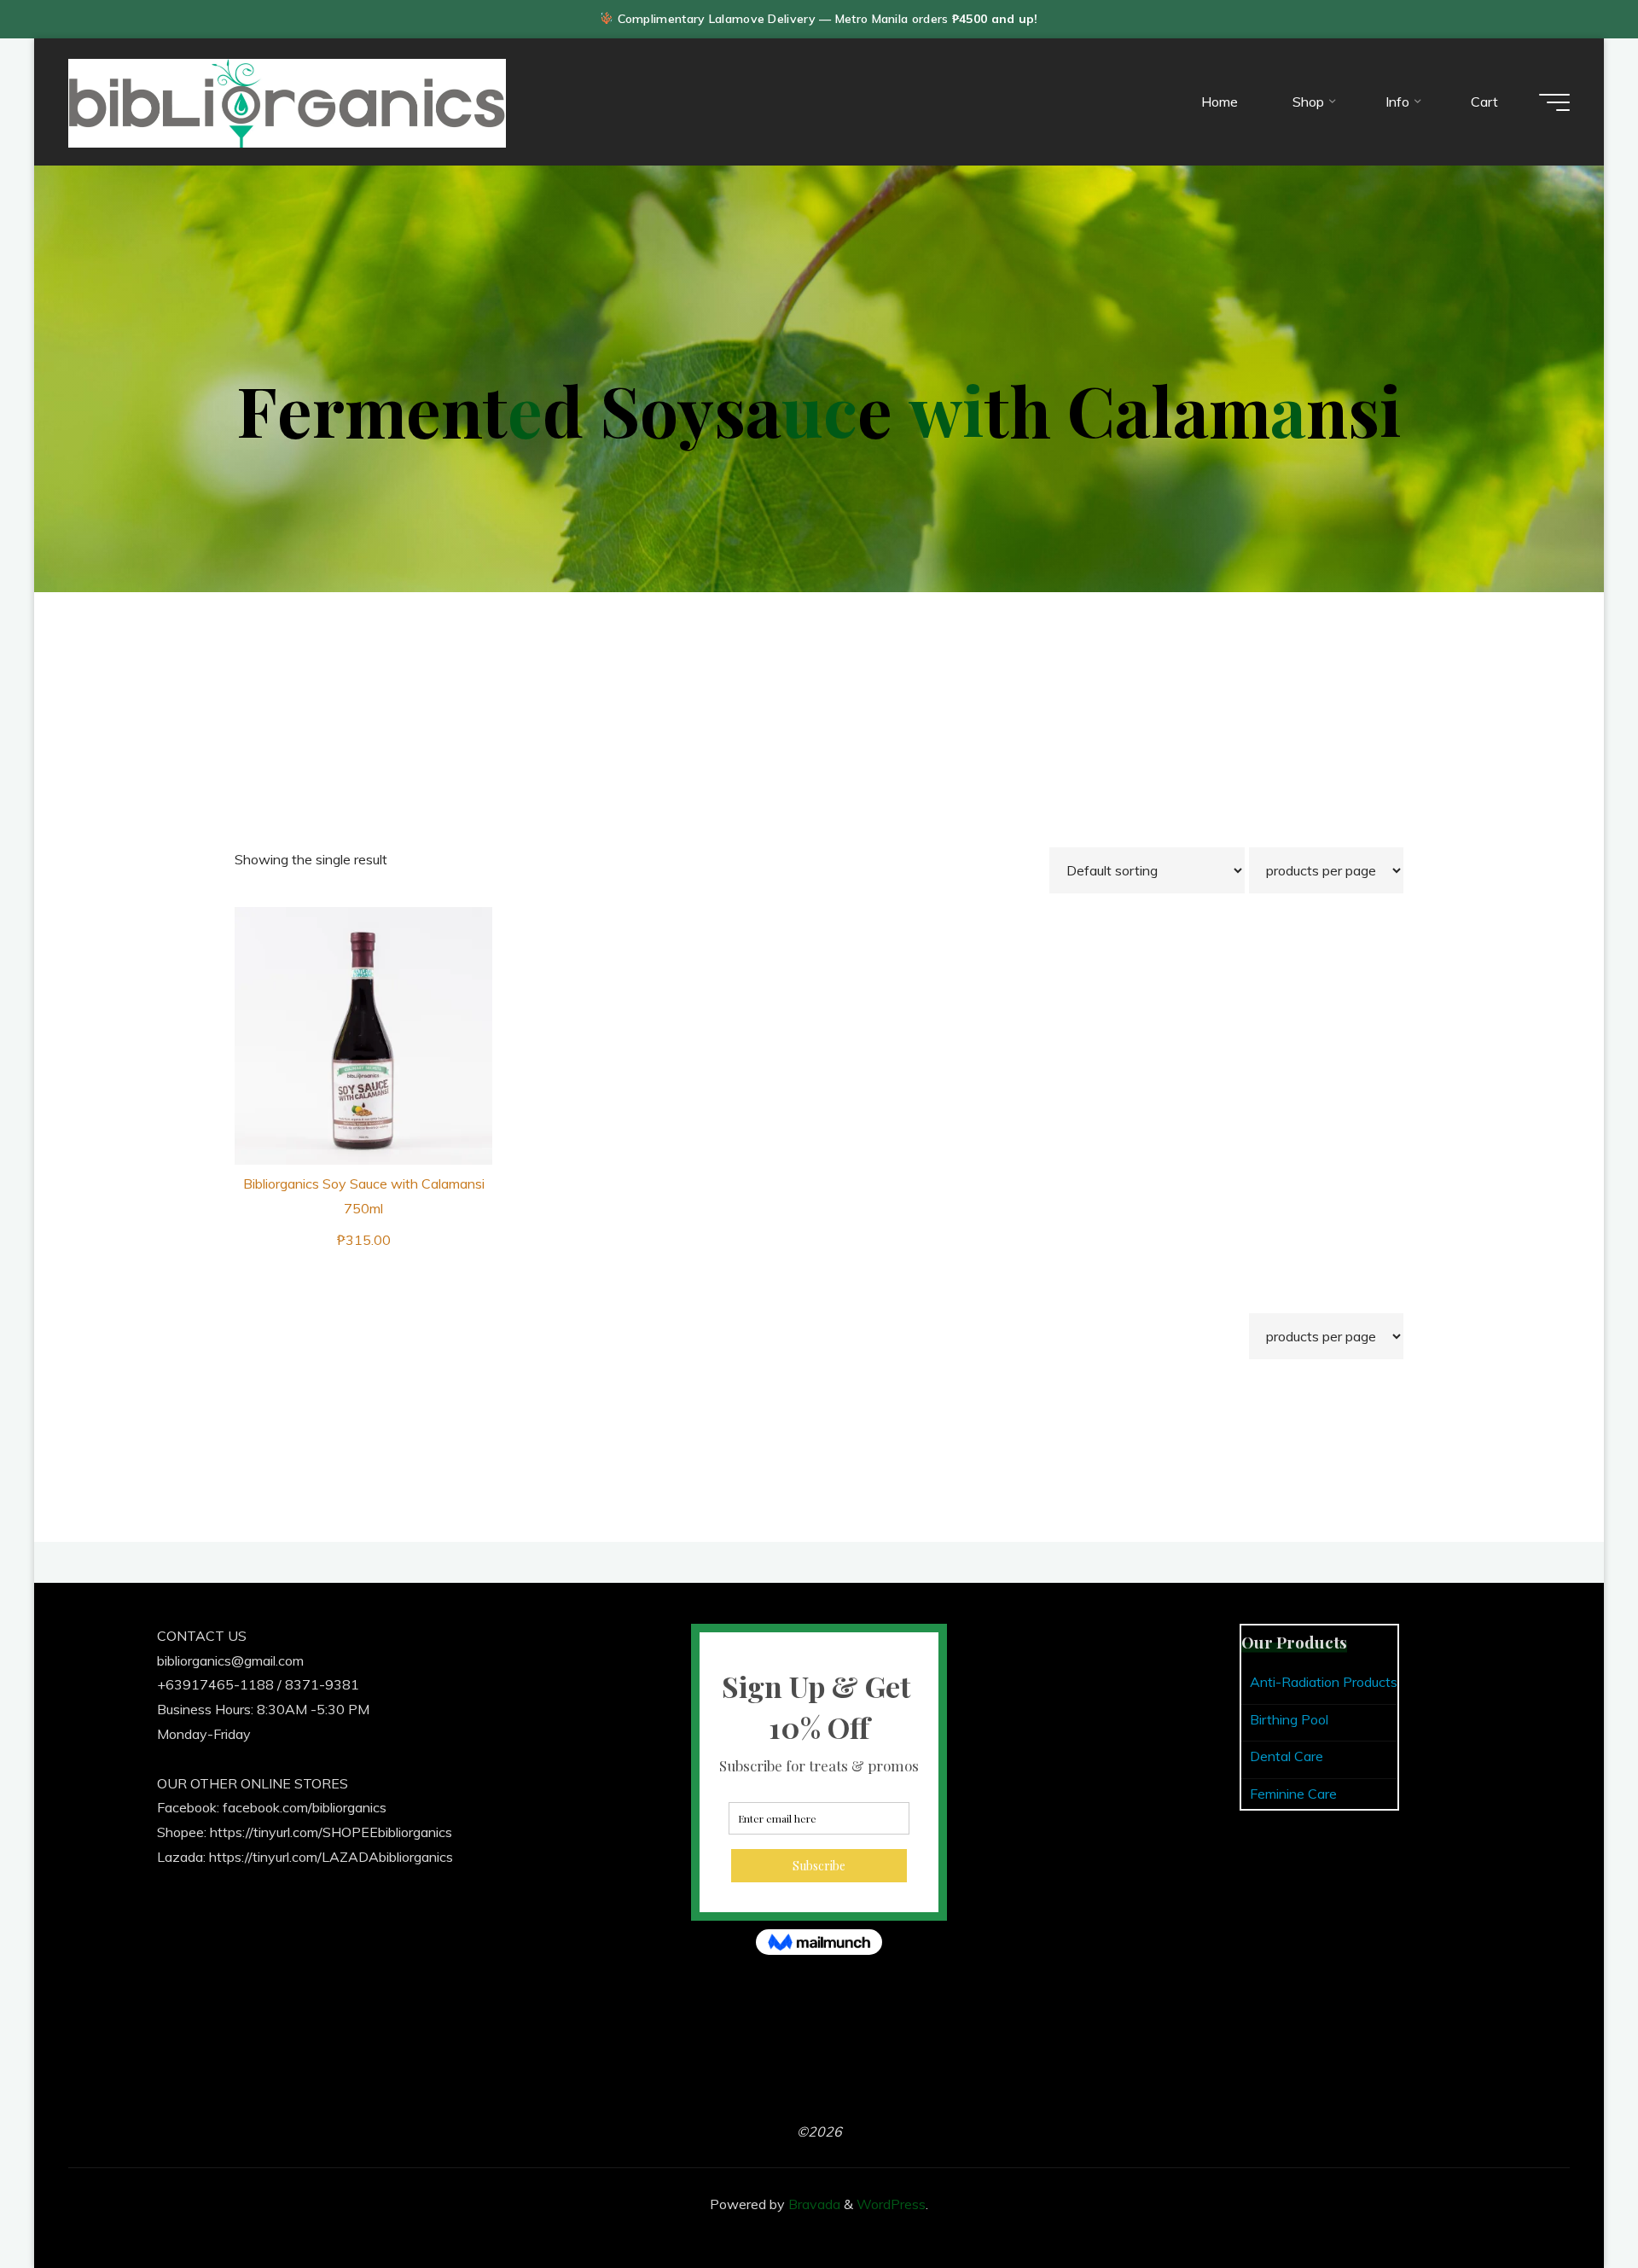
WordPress (891, 2204)
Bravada (813, 2204)
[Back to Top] (1571, 2201)
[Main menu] (1554, 102)
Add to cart (374, 1030)
